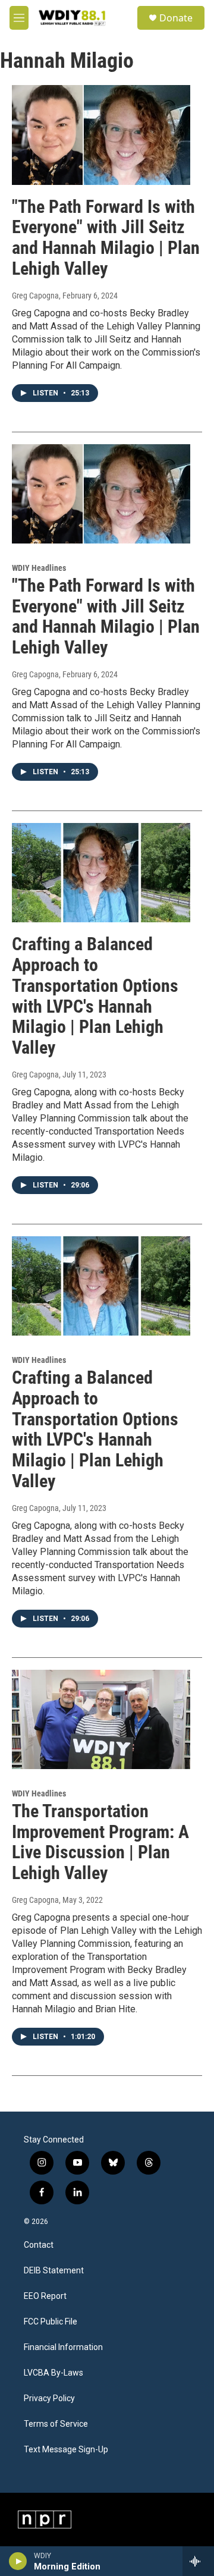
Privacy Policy (49, 2398)
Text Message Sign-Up (66, 2450)
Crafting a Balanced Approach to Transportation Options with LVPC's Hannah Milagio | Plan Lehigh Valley (95, 996)
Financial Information (63, 2347)
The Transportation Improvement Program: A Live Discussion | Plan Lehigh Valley (100, 1842)
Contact (39, 2245)
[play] (18, 2561)
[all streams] (198, 2561)
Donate (176, 18)
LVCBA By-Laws (53, 2373)
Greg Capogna (35, 296)
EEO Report (45, 2296)
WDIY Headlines (39, 568)
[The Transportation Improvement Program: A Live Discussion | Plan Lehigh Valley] (101, 1719)
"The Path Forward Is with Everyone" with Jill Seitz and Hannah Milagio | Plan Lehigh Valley (106, 238)
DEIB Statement (54, 2271)
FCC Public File (51, 2322)
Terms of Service (56, 2424)
